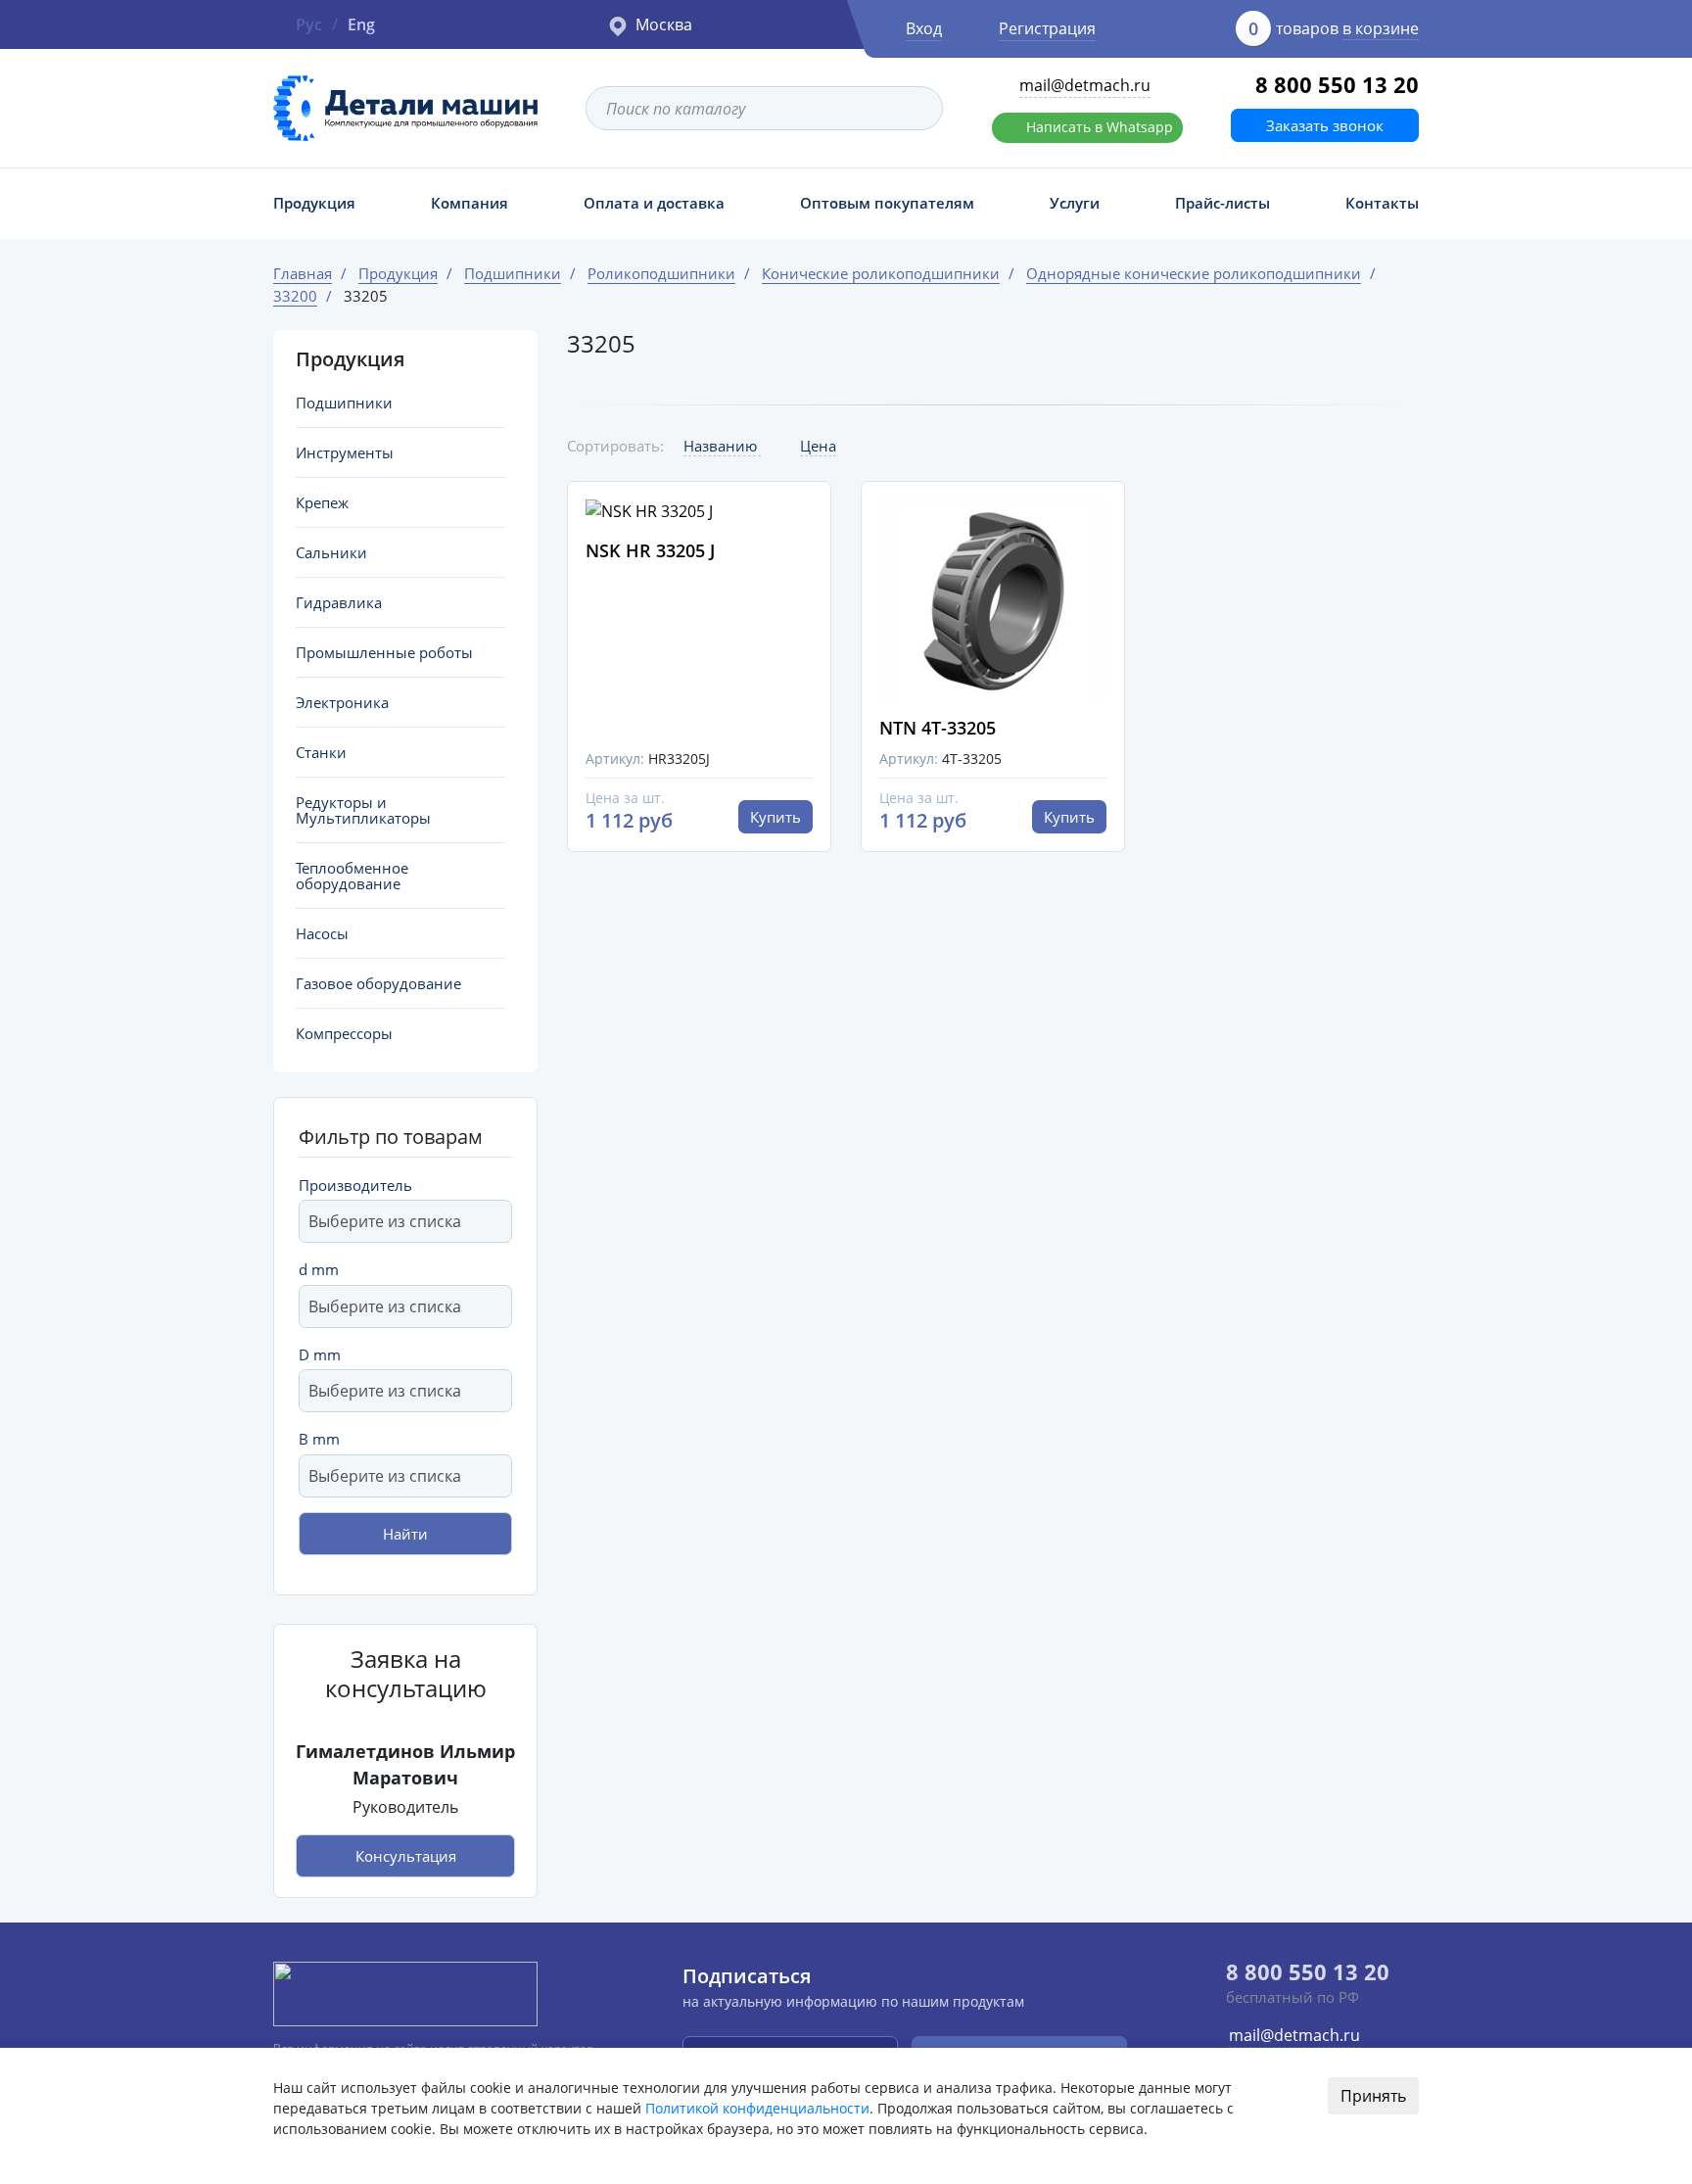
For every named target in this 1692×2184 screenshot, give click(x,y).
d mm (319, 1269)
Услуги (1075, 203)
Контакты (1382, 203)
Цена (818, 446)
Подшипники (344, 403)
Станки (321, 752)
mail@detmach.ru (1085, 85)
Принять (1373, 2096)
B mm (319, 1439)
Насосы (322, 933)
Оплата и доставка (654, 203)
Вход (924, 28)
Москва (664, 24)
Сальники (331, 552)
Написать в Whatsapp (1100, 127)
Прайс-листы (1222, 203)
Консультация (406, 1856)
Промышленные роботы (384, 652)
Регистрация (1047, 28)
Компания (470, 203)
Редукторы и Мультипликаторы (363, 810)
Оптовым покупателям (887, 203)
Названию (722, 446)
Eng (361, 24)
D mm (320, 1354)
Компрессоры (344, 1033)
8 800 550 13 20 (1337, 84)
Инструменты (345, 452)
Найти (405, 1534)
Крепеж (322, 502)
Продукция (314, 203)
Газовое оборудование (378, 983)
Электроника (342, 702)
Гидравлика (339, 602)
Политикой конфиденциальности (757, 2108)
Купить (775, 817)
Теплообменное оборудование (352, 876)
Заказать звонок (1325, 125)
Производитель (355, 1185)
